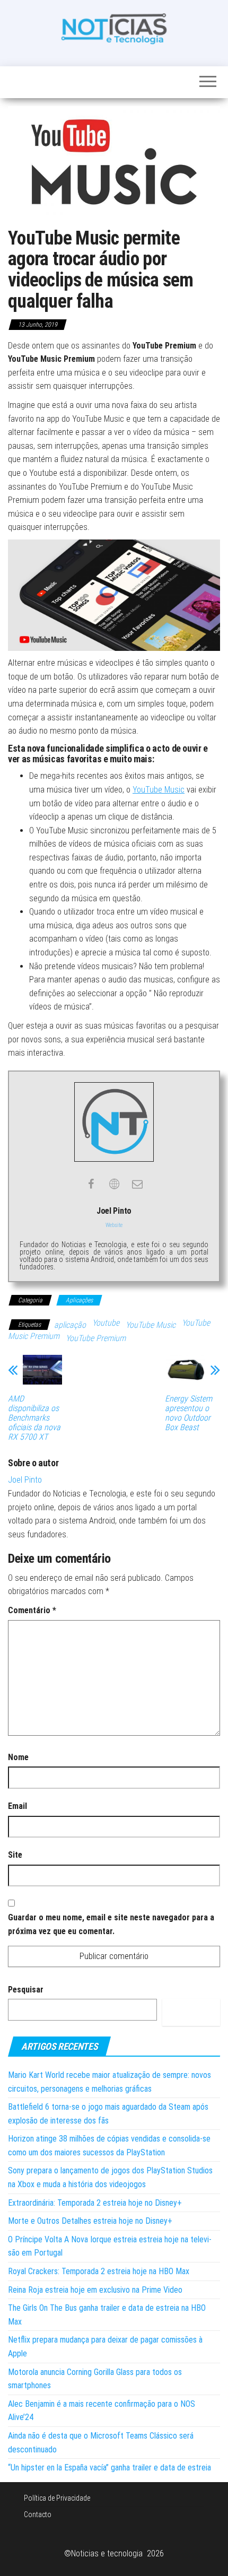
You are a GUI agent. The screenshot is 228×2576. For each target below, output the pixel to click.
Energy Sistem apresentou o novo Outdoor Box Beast (188, 1413)
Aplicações (79, 1300)
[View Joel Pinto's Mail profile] (137, 1184)
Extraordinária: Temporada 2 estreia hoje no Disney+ (95, 2203)
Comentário (32, 1610)
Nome (18, 1757)
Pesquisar (26, 1990)
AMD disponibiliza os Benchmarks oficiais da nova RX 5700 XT (34, 1418)
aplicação (70, 1325)
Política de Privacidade (57, 2498)
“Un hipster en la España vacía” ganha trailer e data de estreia (109, 2468)
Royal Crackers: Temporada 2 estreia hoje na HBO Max (99, 2271)
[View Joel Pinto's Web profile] (114, 1184)
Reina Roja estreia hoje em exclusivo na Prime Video (95, 2290)
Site (15, 1855)
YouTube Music (159, 790)
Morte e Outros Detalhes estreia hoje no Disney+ (90, 2221)
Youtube (106, 1323)
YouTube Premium (96, 1338)
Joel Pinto (25, 1480)
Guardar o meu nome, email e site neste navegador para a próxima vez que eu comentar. (111, 1924)
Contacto (38, 2514)
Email (17, 1806)
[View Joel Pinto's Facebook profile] (91, 1184)
